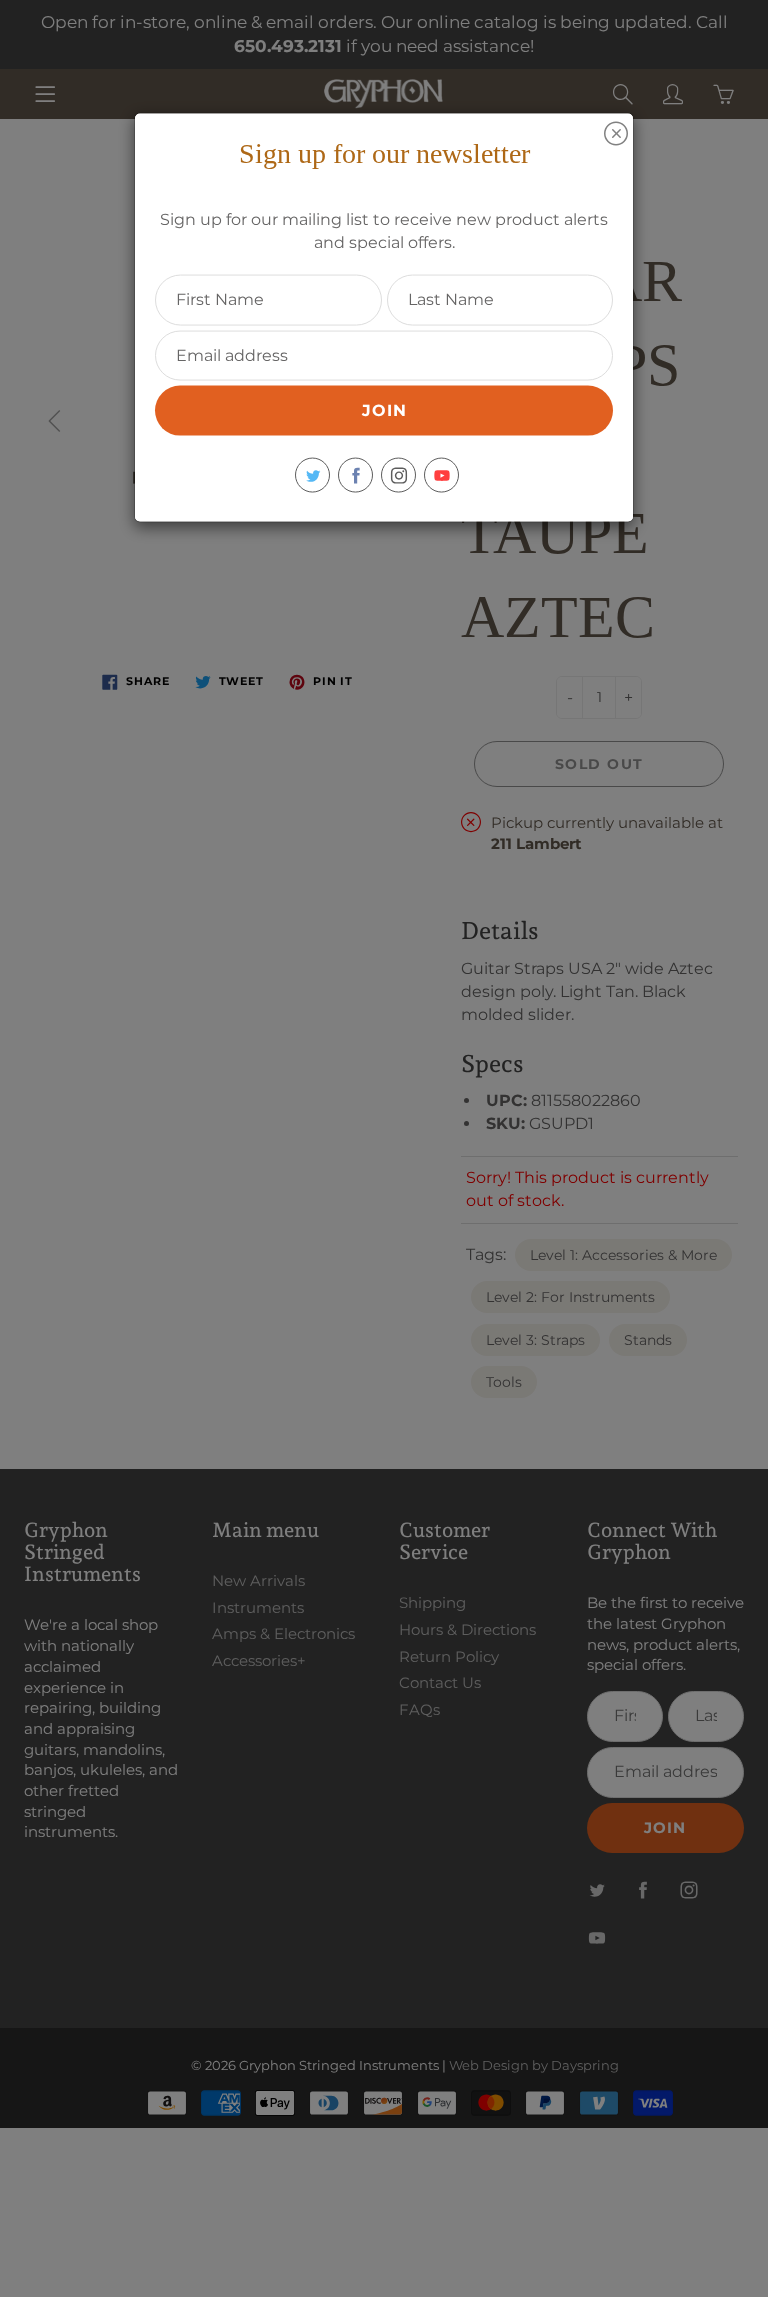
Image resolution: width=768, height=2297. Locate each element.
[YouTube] (441, 475)
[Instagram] (398, 475)
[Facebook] (355, 475)
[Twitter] (312, 475)
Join (384, 410)
